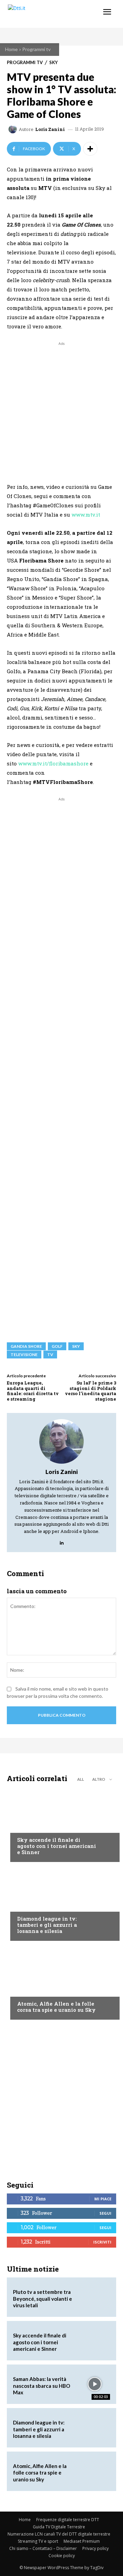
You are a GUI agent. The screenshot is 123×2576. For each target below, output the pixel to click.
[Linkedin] (62, 1541)
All (81, 1779)
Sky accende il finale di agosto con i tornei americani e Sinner (57, 1846)
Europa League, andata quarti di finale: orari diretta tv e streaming (33, 1391)
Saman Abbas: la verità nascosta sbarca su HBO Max (42, 2386)
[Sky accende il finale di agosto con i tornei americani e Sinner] (61, 1824)
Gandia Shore (26, 1346)
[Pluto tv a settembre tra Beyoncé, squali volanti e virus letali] (94, 2297)
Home (11, 49)
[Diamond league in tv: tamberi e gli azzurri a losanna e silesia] (61, 1903)
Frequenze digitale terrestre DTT (68, 2520)
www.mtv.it (86, 515)
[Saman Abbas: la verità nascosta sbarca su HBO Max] (94, 2384)
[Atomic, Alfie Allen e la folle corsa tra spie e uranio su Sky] (61, 1982)
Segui (105, 2213)
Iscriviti (102, 2242)
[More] (90, 149)
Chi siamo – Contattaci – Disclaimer (43, 2548)
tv (50, 1354)
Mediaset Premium (82, 2541)
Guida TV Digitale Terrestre (59, 2527)
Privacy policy (95, 2548)
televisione (24, 1354)
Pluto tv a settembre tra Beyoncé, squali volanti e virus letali (43, 2299)
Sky (53, 63)
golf (57, 1346)
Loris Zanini (50, 129)
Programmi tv (36, 49)
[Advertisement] (61, 409)
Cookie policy (62, 2556)
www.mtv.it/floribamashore (53, 763)
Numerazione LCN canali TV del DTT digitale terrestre (59, 2534)
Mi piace (103, 2199)
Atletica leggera (37, 1906)
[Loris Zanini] (14, 129)
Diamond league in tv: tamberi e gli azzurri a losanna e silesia (47, 1925)
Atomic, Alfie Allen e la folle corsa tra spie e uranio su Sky (56, 2007)
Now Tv (26, 1827)
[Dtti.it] (47, 14)
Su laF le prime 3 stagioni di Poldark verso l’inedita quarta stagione (91, 1391)
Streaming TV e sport (38, 2541)
